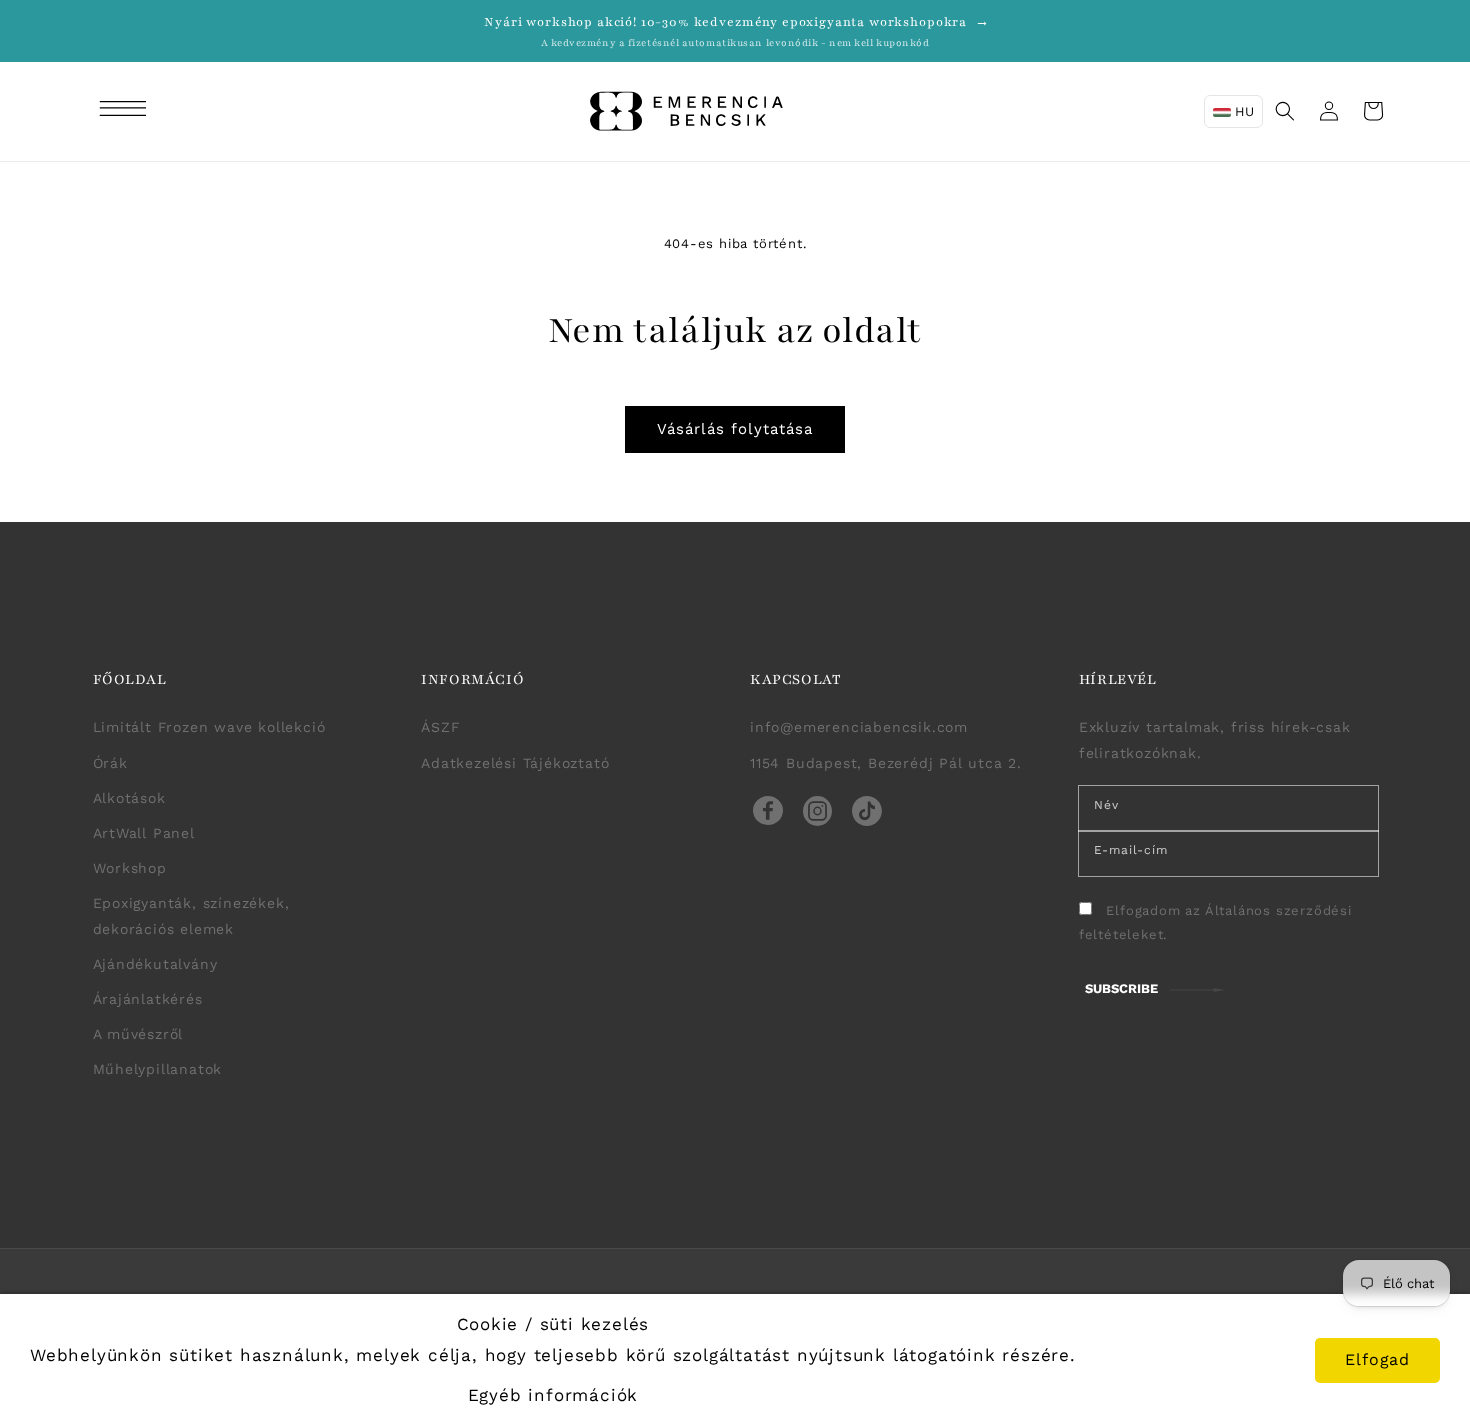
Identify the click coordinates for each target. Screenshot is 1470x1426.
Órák (110, 763)
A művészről (138, 1034)
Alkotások (129, 798)
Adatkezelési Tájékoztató (515, 763)
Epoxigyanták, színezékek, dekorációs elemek (191, 915)
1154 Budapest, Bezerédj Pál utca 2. (886, 763)
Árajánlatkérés (148, 999)
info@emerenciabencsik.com (859, 727)
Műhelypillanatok (158, 1069)
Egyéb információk (553, 1395)
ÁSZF (440, 727)
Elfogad (1377, 1359)
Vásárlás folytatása (735, 429)
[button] (126, 111)
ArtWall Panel (144, 833)
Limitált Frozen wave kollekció (209, 727)
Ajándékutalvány (155, 964)
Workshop (130, 868)
